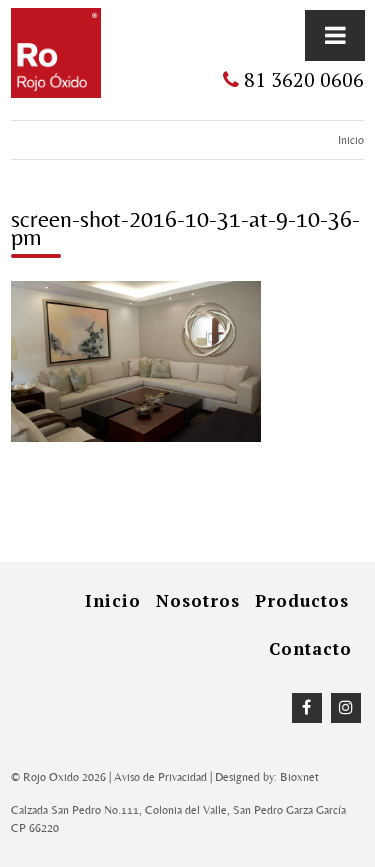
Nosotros (198, 600)
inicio (113, 600)
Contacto (310, 648)
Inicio (351, 140)
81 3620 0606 (301, 79)
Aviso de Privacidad (160, 777)
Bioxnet (299, 777)
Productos (302, 600)
